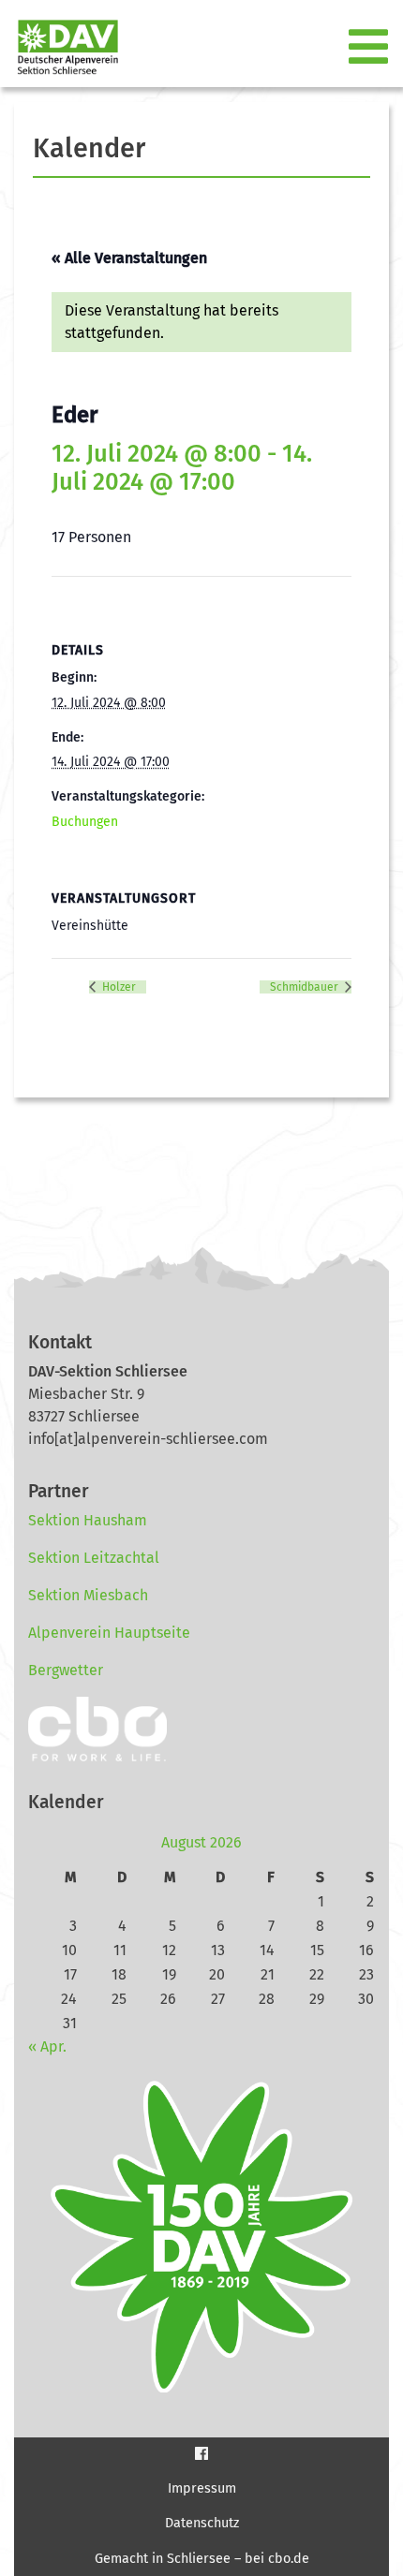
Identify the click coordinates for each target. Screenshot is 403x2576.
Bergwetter (66, 1670)
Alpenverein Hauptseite (109, 1633)
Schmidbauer (306, 987)
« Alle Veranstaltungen (129, 258)
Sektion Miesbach (88, 1595)
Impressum (202, 2488)
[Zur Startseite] (60, 47)
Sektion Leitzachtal (94, 1558)
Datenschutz (202, 2523)
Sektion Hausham (88, 1520)
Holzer (118, 987)
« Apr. (47, 2046)
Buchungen (85, 822)
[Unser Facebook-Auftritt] (201, 2453)
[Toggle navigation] (370, 48)
